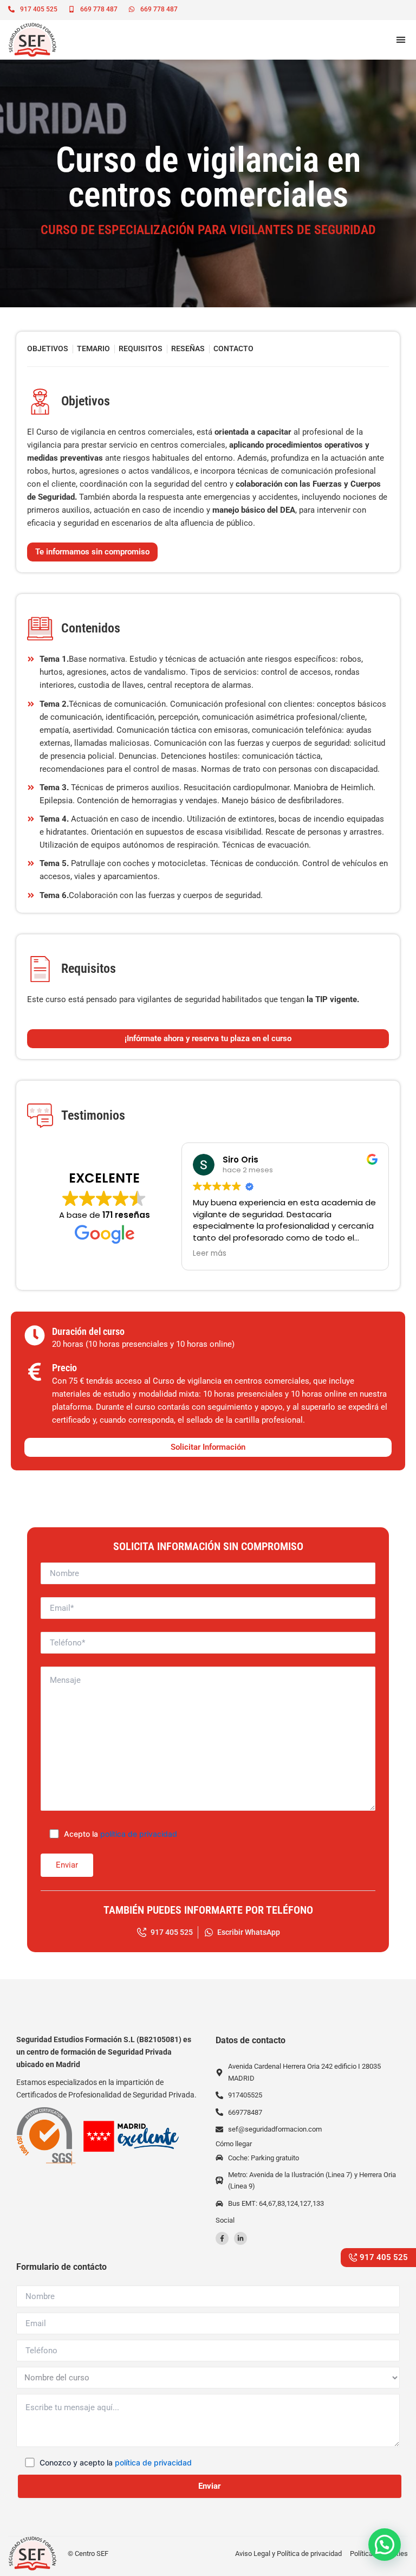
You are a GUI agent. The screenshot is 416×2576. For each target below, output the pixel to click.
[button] (401, 40)
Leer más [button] (210, 1254)
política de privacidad (139, 1834)
